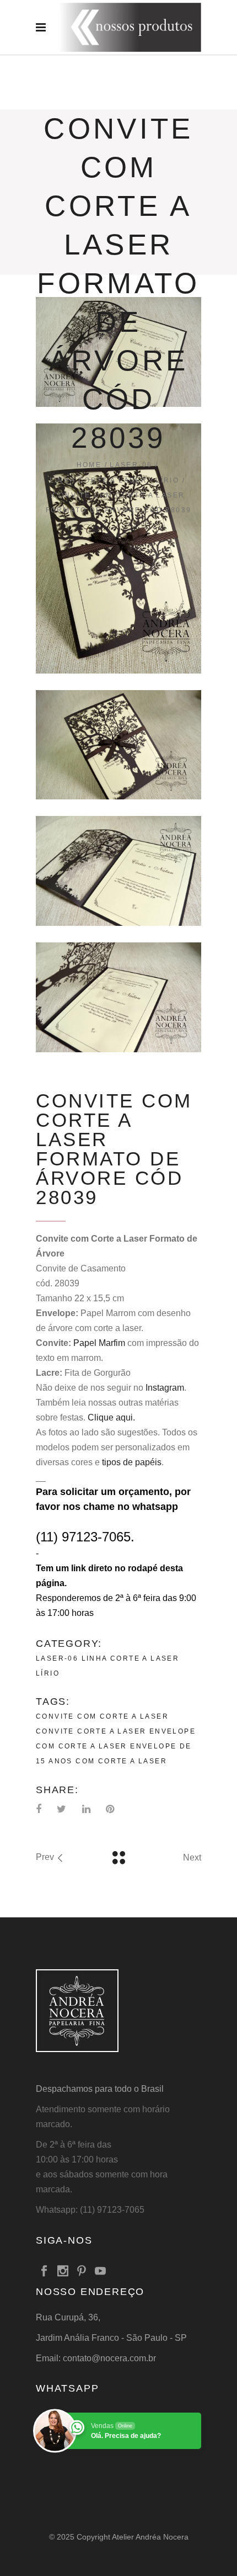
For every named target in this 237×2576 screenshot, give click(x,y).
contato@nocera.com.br (109, 2358)
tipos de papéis (132, 1462)
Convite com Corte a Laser (102, 1716)
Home (89, 465)
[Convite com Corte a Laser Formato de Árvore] (118, 548)
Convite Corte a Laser (91, 1731)
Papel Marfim (99, 1343)
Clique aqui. (111, 1417)
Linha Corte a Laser (99, 480)
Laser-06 (131, 465)
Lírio (167, 480)
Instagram (165, 1388)
